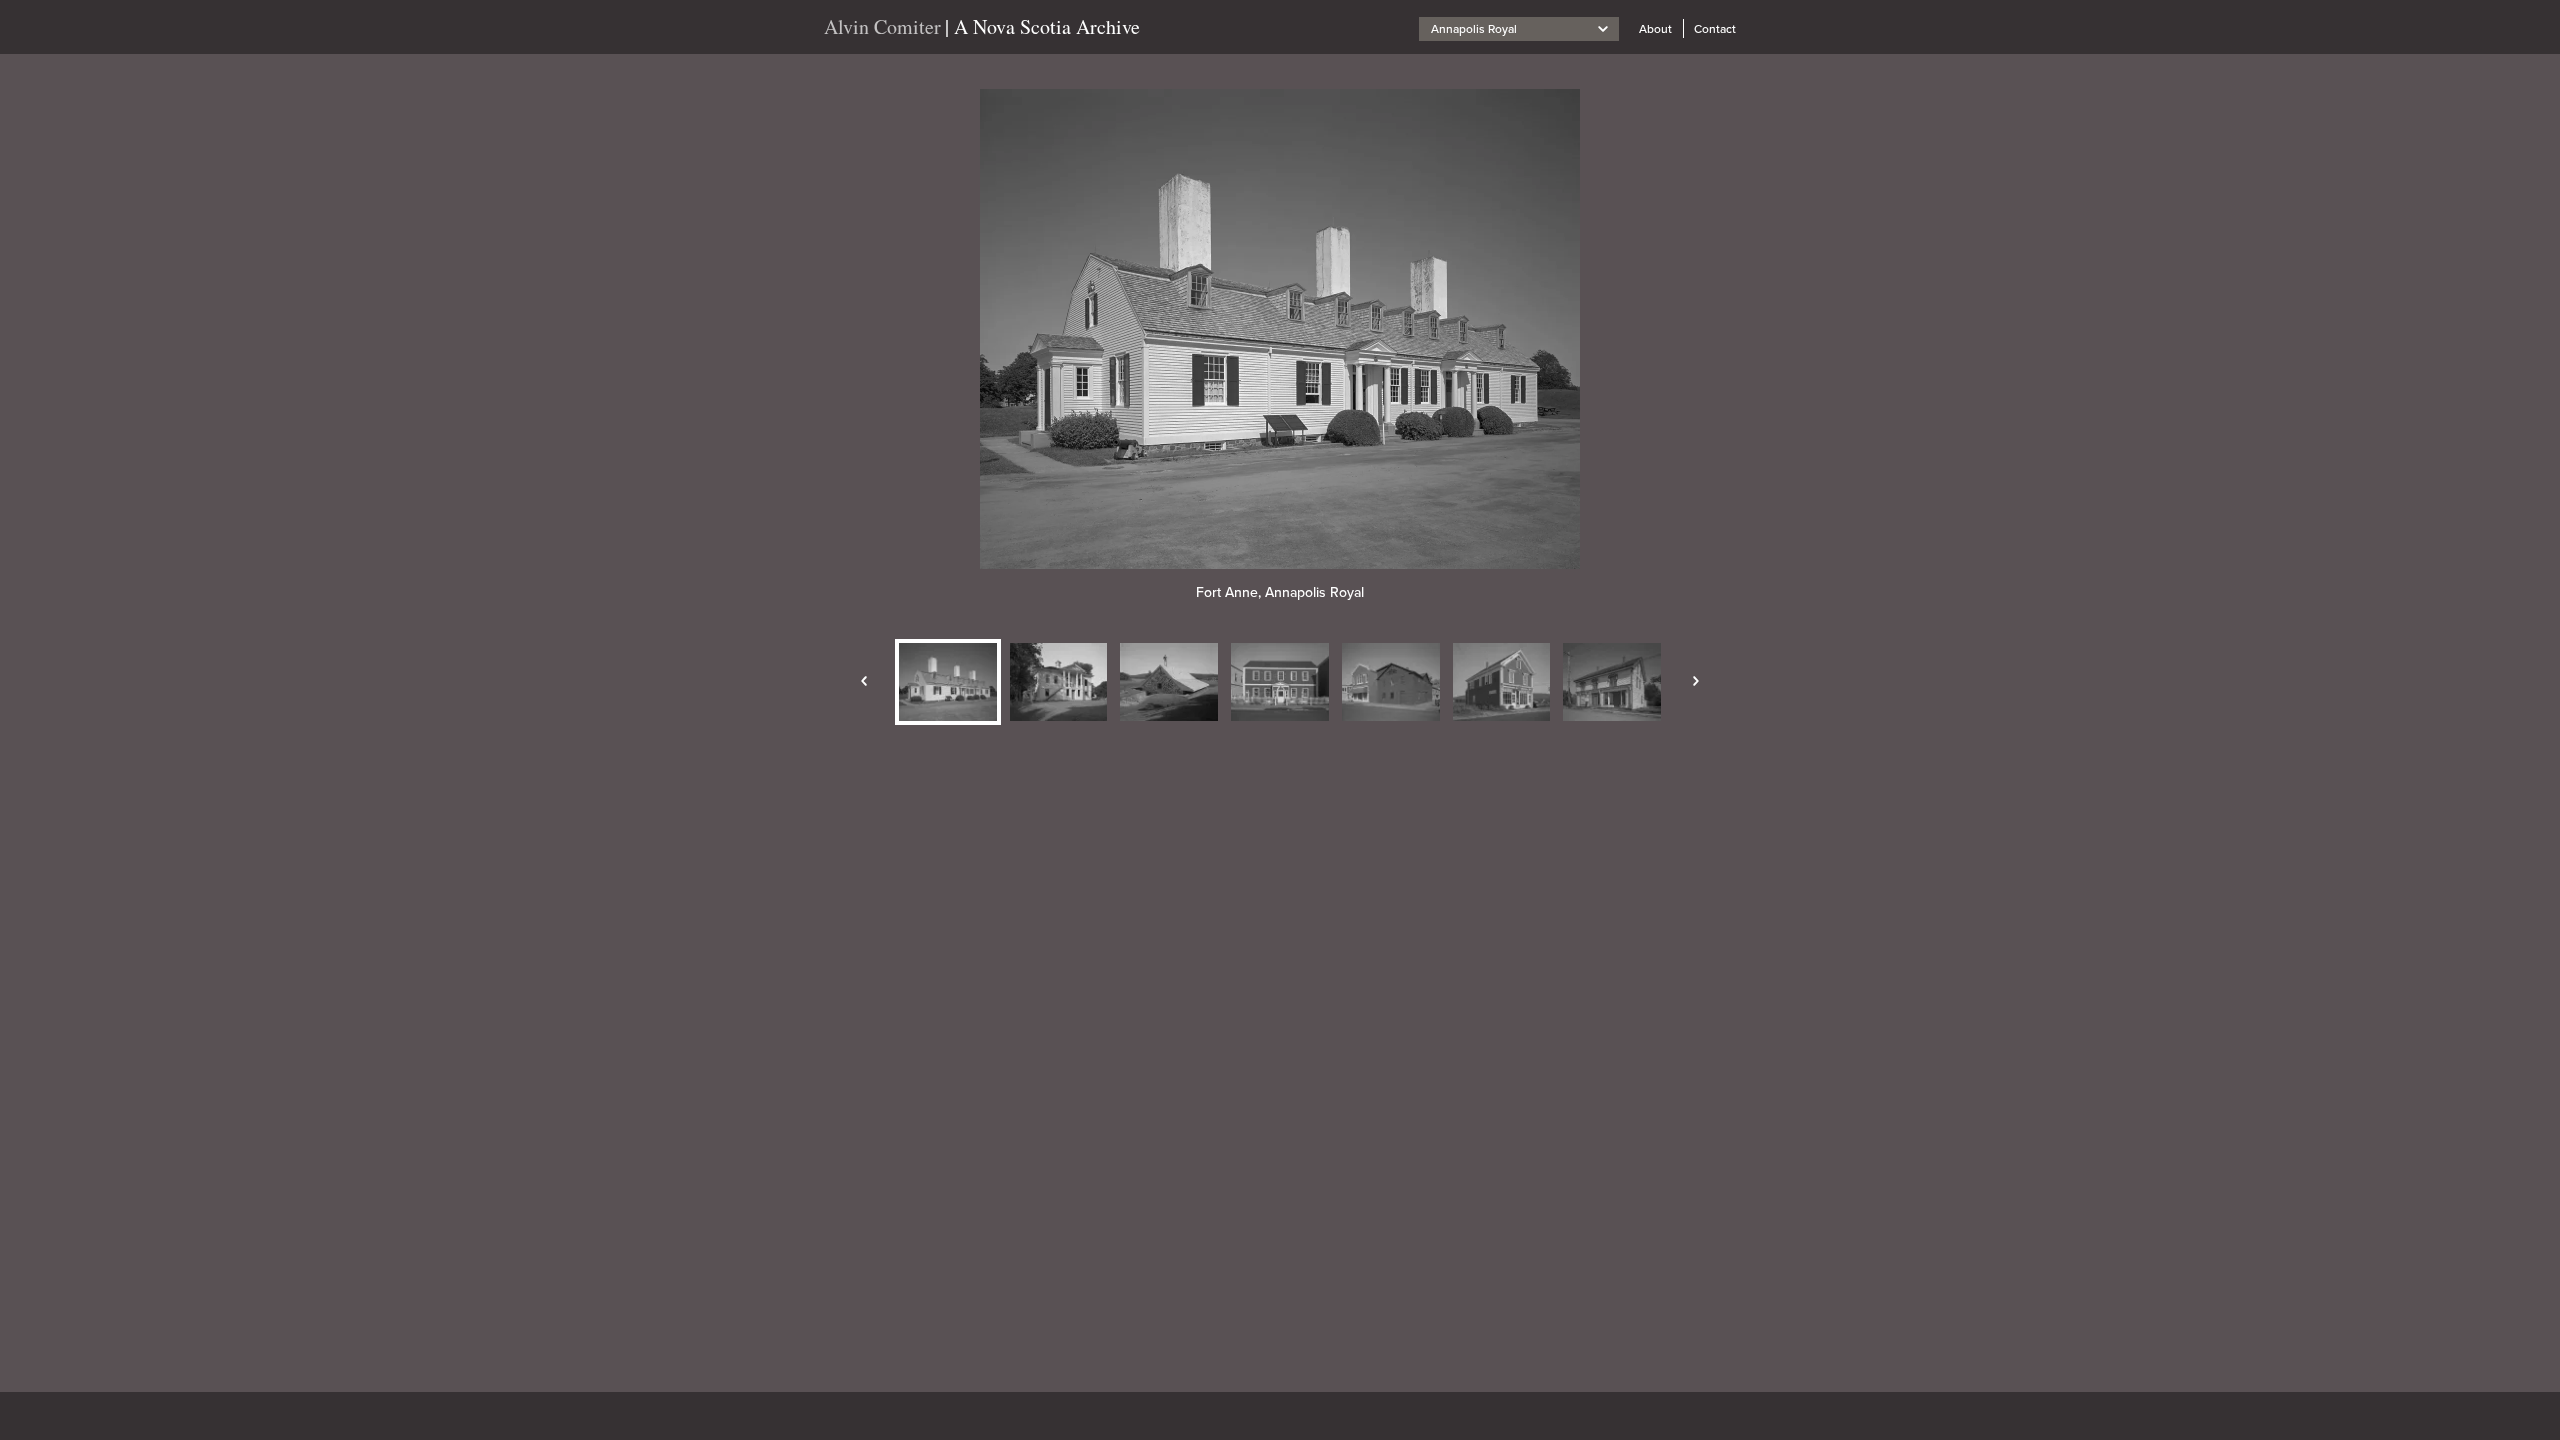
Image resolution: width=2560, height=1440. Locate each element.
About (1655, 29)
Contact (1715, 29)
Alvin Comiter (882, 26)
